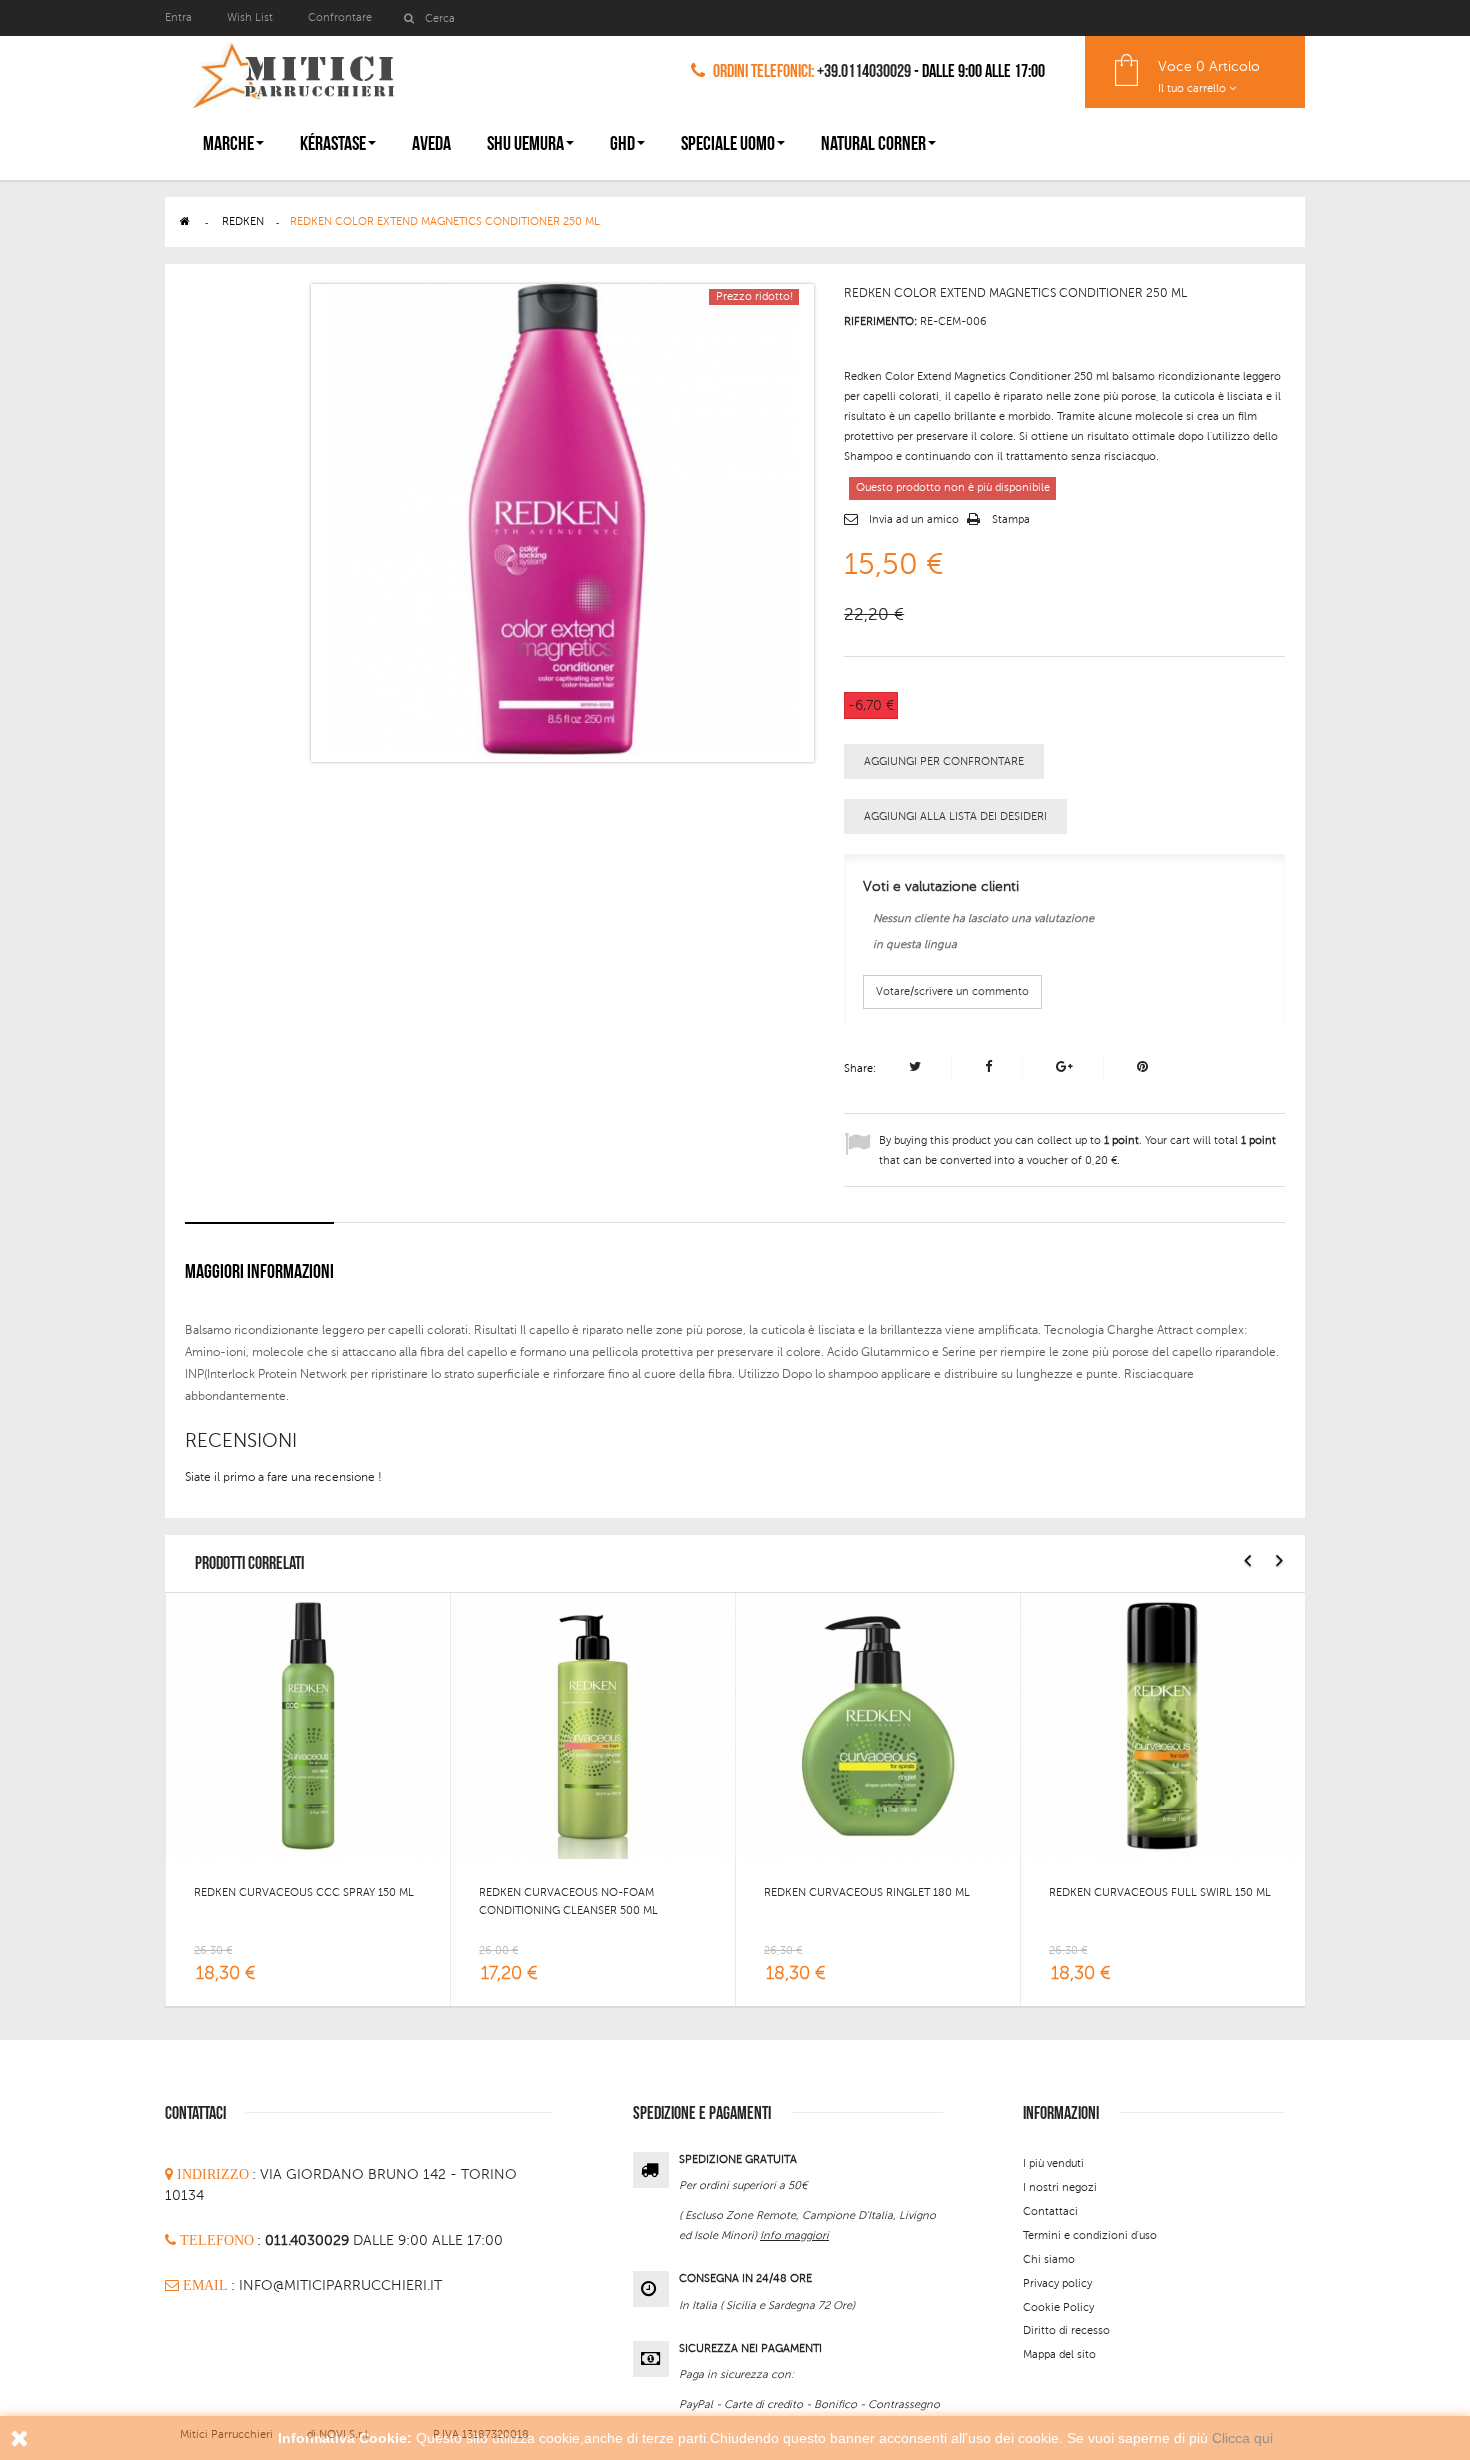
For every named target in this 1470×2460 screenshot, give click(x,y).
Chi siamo (1049, 2259)
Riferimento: (880, 321)
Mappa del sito (1059, 2354)
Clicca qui (1242, 2438)
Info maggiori (794, 2235)
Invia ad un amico (914, 519)
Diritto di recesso (1066, 2330)
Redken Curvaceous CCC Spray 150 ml (304, 1892)
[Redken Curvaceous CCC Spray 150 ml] (308, 1725)
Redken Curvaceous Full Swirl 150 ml (1160, 1892)
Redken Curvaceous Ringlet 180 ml (867, 1892)
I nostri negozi (1060, 2187)
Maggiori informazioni (259, 1272)
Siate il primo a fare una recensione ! (283, 1477)
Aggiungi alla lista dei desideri (955, 816)
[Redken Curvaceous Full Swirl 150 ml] (1163, 1725)
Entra (180, 17)
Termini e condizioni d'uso (1090, 2235)
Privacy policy (1057, 2283)
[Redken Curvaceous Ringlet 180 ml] (878, 1725)
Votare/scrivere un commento (952, 991)
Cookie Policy (1058, 2307)
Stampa (1011, 519)
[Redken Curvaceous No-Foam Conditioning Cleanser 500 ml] (593, 1725)
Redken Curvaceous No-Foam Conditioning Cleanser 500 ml (568, 1901)
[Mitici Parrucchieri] (292, 71)
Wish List (250, 17)
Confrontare (340, 17)
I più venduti (1053, 2163)
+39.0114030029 (864, 71)
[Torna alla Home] (185, 221)
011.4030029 (309, 2240)
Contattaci (1050, 2211)
